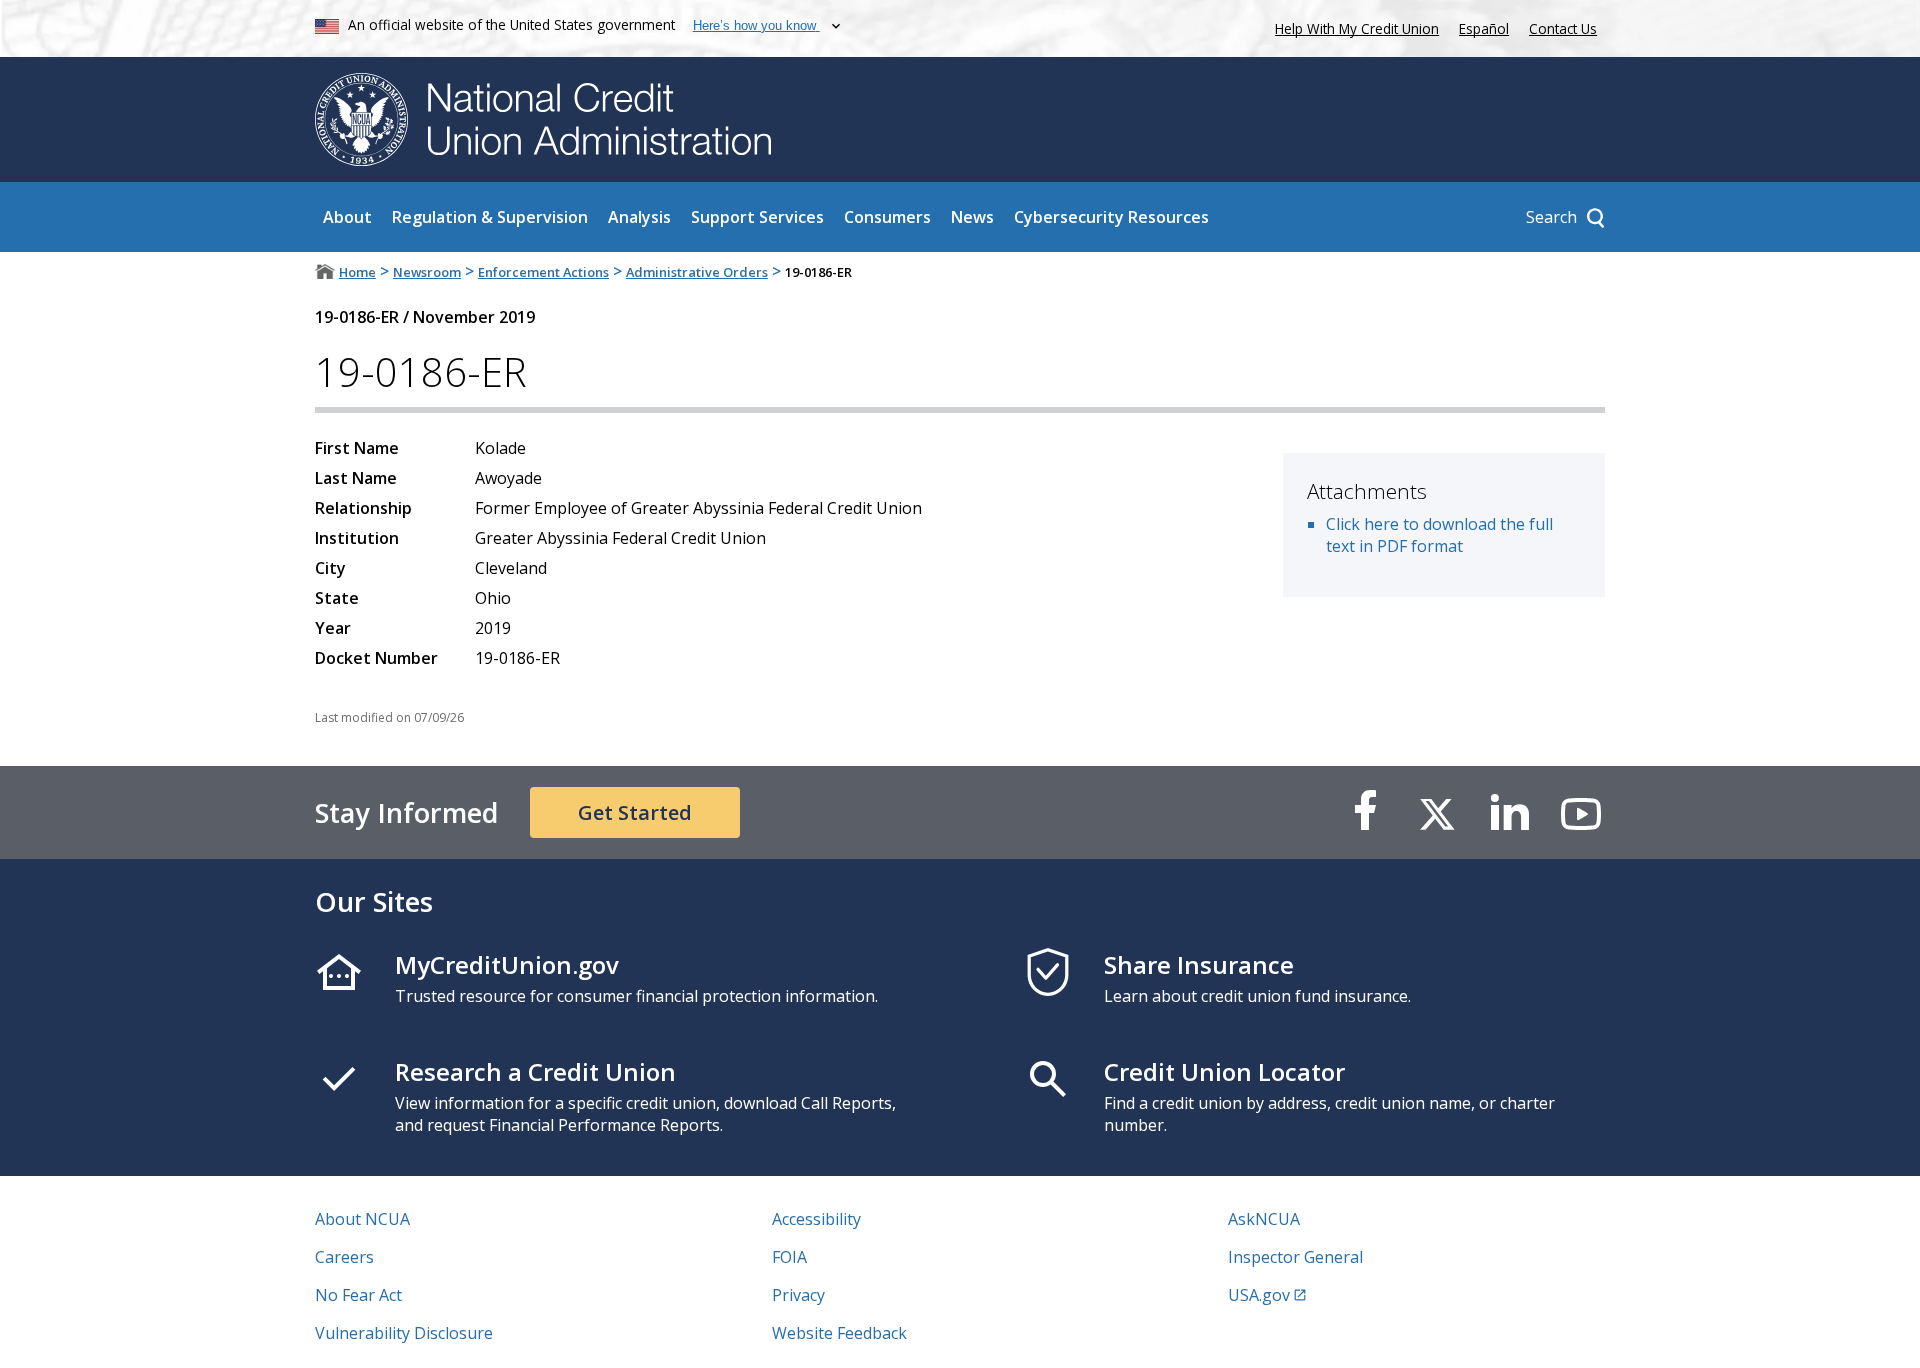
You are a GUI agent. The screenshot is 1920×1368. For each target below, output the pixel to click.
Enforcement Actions (543, 272)
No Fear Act (358, 1295)
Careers (344, 1257)
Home (357, 272)
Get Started (635, 812)
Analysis (639, 217)
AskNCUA (1264, 1219)
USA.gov (1259, 1295)
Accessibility (816, 1219)
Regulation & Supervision (490, 217)
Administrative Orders (697, 272)
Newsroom (427, 272)
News (972, 217)
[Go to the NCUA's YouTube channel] (1581, 812)
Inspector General (1295, 1257)
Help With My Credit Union (1353, 26)
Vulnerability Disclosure (404, 1333)
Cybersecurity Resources (1111, 217)
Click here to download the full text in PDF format (1439, 535)
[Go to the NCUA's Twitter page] (1437, 812)
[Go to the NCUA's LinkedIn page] (1509, 812)
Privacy (798, 1295)
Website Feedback (839, 1333)
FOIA (789, 1257)
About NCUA (362, 1219)
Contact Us (1563, 28)
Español (1484, 28)
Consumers (887, 217)
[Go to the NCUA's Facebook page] (1365, 812)
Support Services (757, 217)
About (347, 217)
